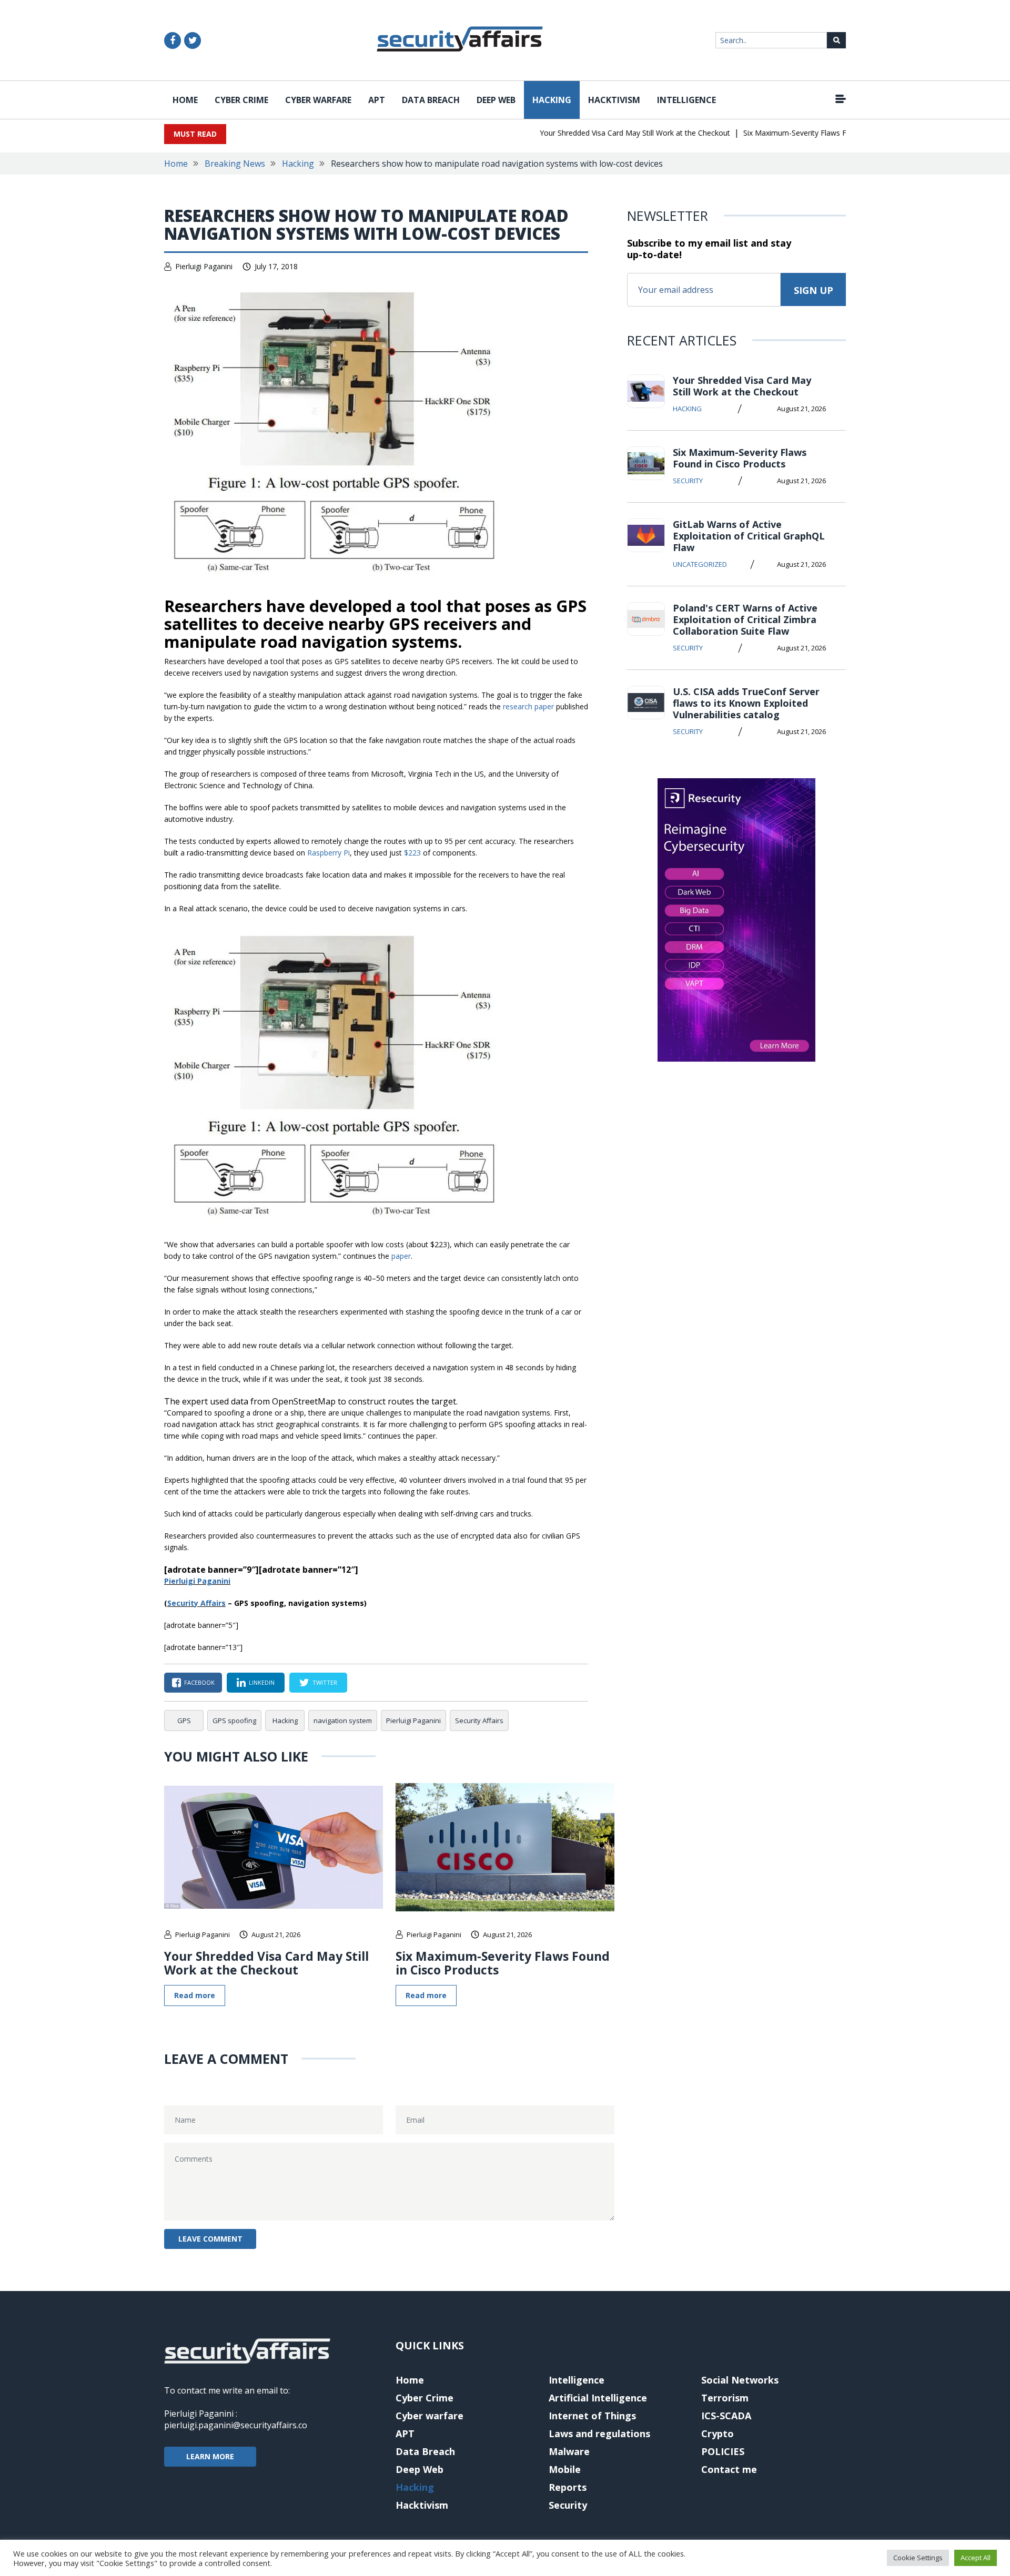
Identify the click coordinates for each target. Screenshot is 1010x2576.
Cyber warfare (318, 100)
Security (688, 481)
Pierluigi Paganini (204, 266)
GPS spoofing (234, 1720)
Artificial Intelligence (598, 2398)
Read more (195, 1995)
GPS (184, 1720)
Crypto (718, 2434)
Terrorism (725, 2398)
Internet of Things (592, 2416)
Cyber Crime (241, 100)
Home (185, 100)
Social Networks (740, 2380)
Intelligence (686, 100)
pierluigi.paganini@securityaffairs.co (236, 2425)
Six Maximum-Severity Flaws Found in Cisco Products (801, 133)
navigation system (343, 1720)
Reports (568, 2487)
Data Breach (431, 100)
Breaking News (235, 164)
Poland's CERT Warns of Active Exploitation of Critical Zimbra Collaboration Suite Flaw (745, 619)
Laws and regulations (599, 2434)
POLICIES (723, 2451)
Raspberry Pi (329, 853)
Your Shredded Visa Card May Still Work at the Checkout (602, 133)
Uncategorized (700, 564)
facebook (199, 1682)
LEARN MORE (210, 2456)
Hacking (552, 100)
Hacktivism (614, 100)
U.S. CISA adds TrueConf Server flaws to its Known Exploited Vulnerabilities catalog (746, 703)
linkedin (262, 1682)
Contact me (729, 2469)
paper (401, 1256)
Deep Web (496, 100)
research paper (528, 706)
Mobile (565, 2469)
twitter (325, 1682)
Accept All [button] (976, 2558)
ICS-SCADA (726, 2416)
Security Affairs (196, 1603)
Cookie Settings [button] (918, 2558)
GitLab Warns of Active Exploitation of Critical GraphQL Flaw (749, 536)
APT (377, 100)
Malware (569, 2451)
